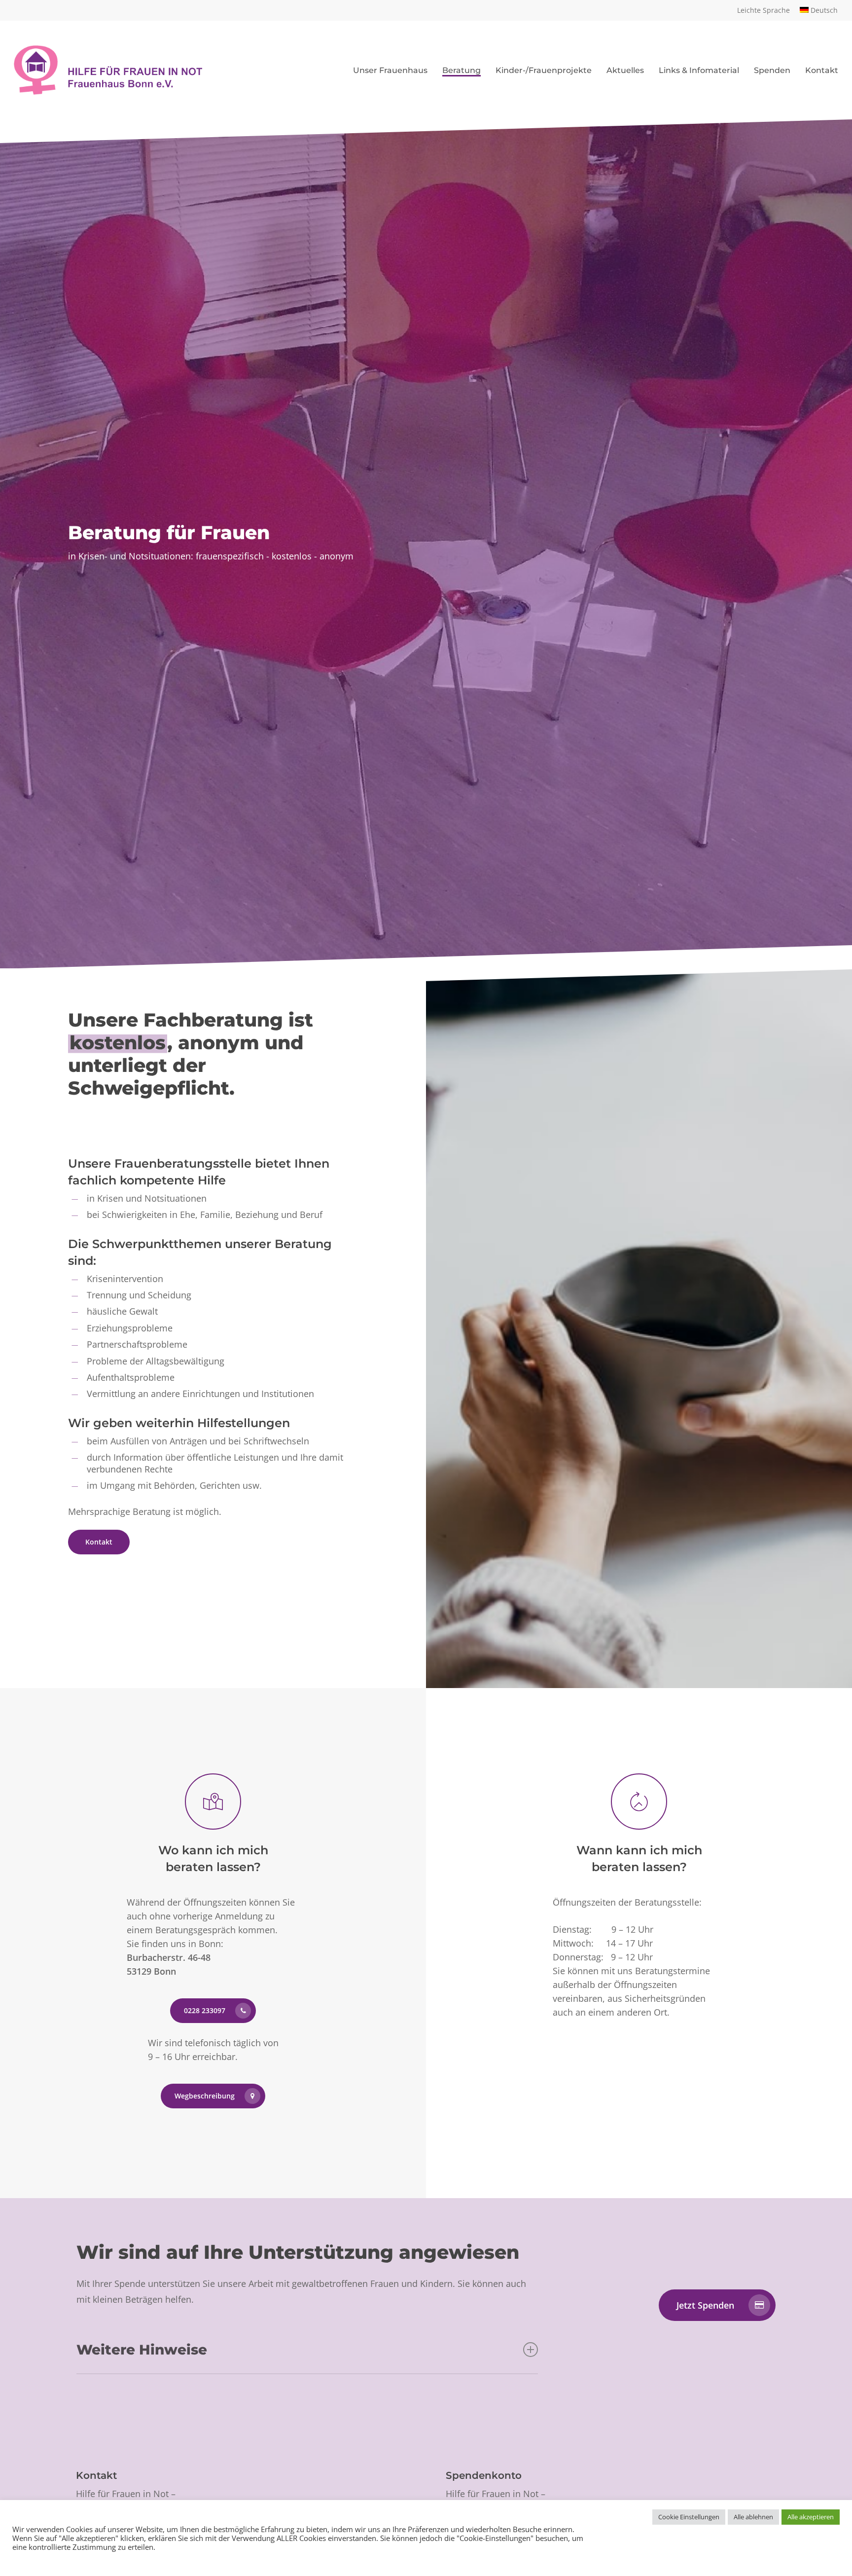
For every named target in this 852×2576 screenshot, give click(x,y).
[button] (99, 1542)
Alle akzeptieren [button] (811, 2517)
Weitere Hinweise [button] (142, 2350)
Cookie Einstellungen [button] (689, 2517)
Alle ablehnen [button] (753, 2517)
